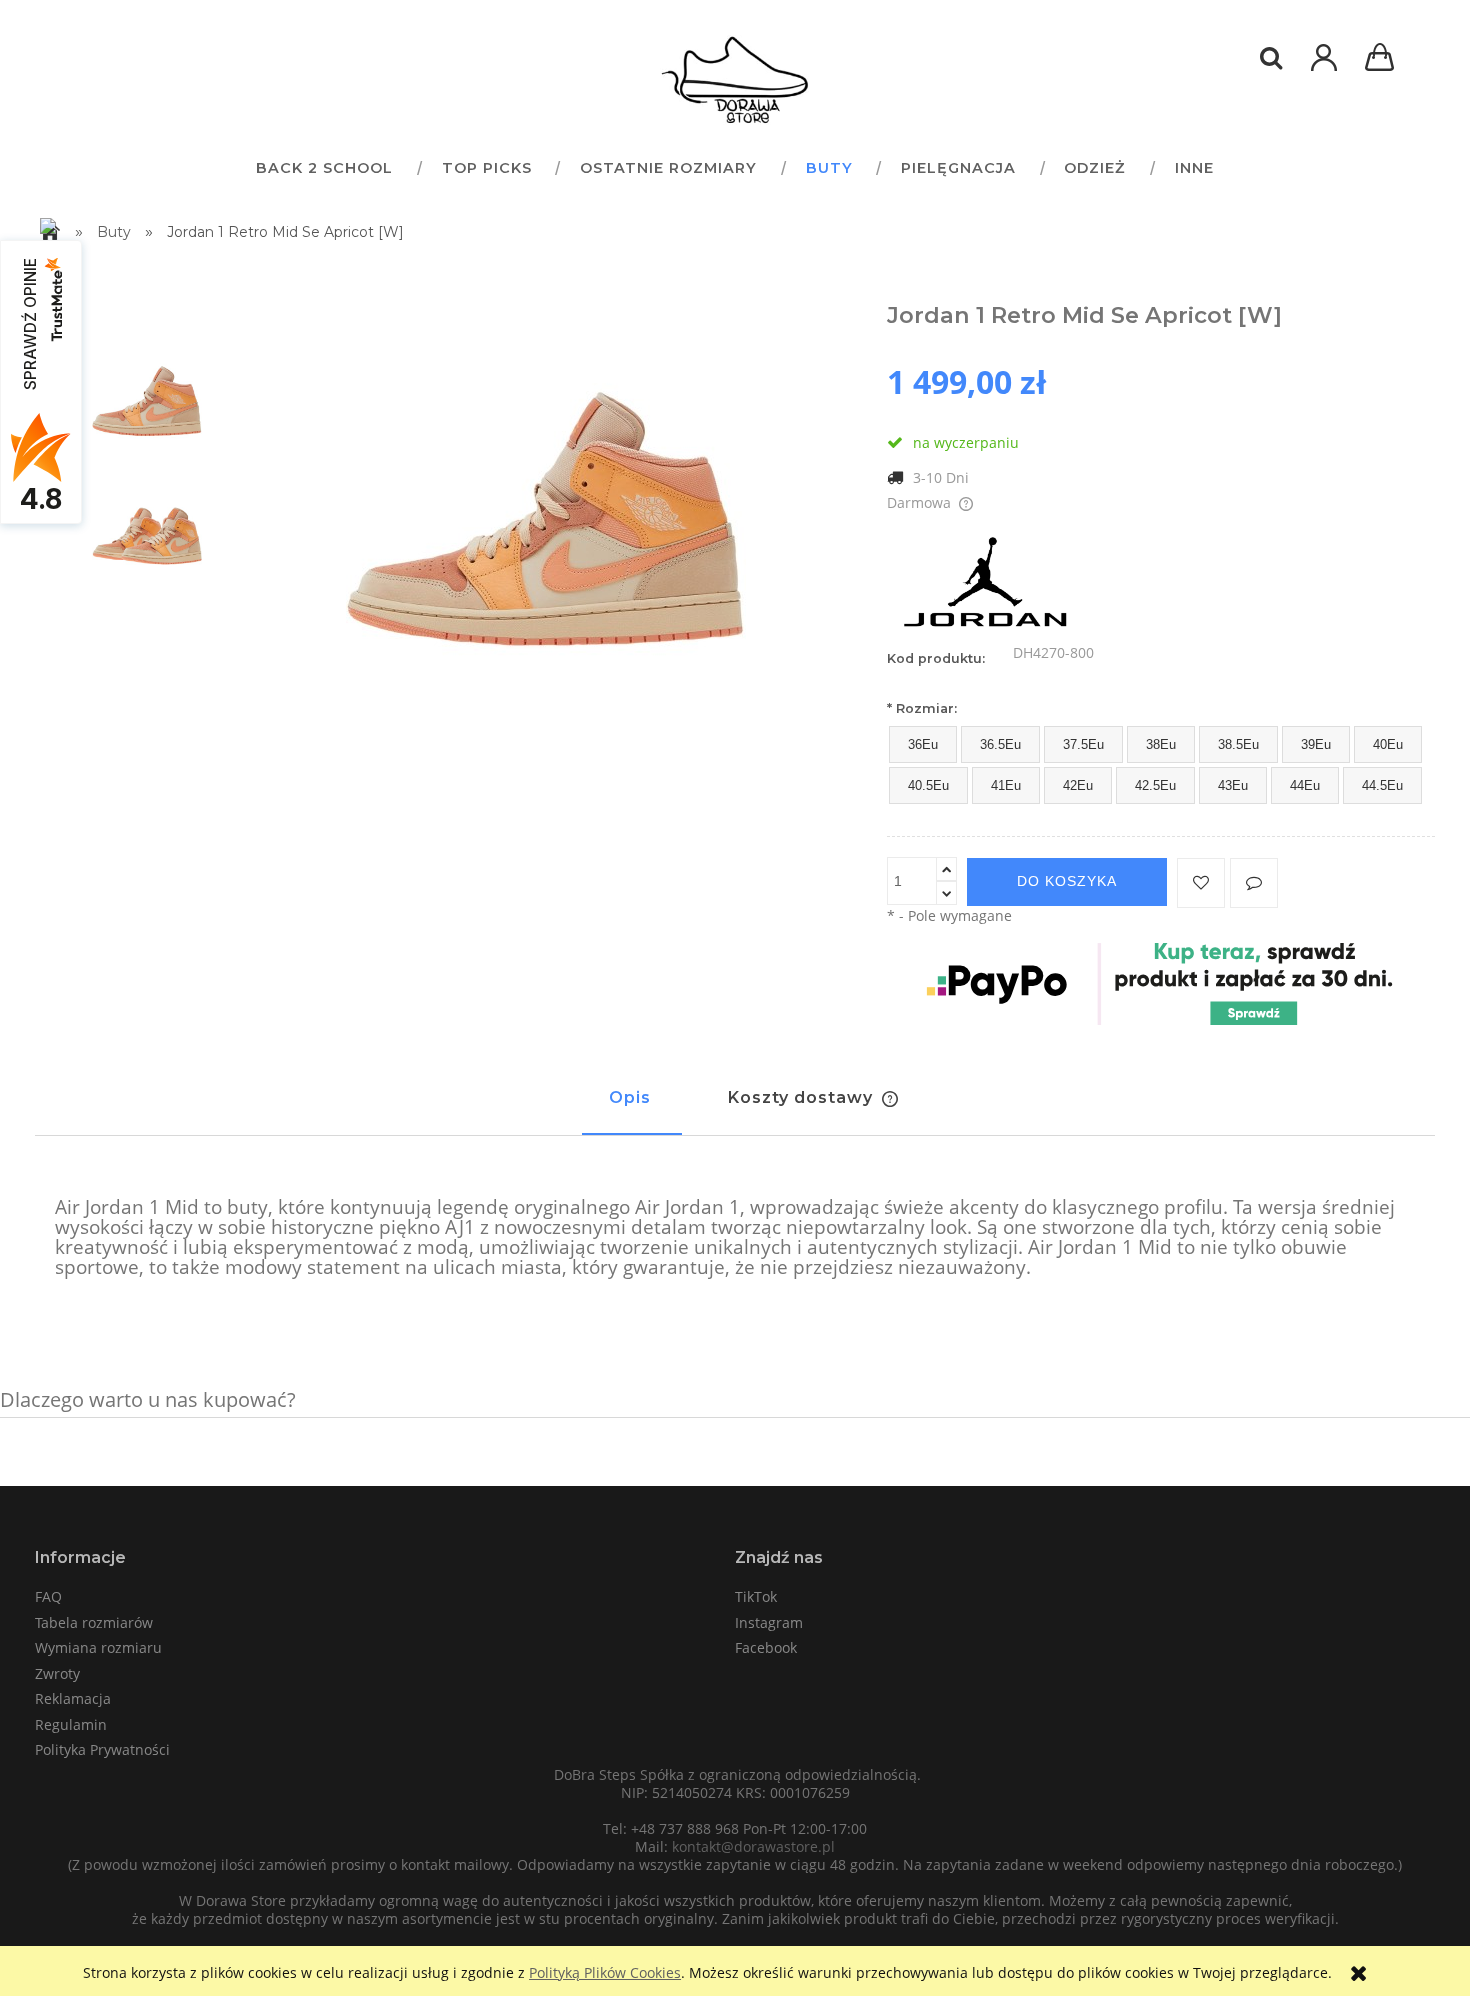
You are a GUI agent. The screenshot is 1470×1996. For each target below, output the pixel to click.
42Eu (1078, 785)
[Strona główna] (735, 80)
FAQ (48, 1596)
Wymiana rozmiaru (98, 1647)
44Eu (1305, 785)
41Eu (1006, 785)
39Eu (1316, 744)
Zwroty (57, 1673)
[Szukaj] (1271, 58)
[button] (1254, 883)
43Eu (1233, 785)
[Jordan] (987, 584)
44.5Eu (1382, 785)
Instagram (769, 1622)
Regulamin (71, 1724)
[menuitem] (324, 167)
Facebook (766, 1647)
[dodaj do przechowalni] (1201, 883)
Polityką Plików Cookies (605, 1972)
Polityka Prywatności (102, 1749)
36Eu (923, 744)
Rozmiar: (922, 708)
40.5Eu (928, 785)
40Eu (1388, 744)
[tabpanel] (735, 1238)
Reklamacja (73, 1698)
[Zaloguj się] (1324, 67)
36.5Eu (1000, 744)
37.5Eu (1083, 744)
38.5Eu (1238, 744)
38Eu (1161, 744)
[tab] (632, 1107)
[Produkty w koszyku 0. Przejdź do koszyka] (1383, 59)
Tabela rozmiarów (94, 1622)
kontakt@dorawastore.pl (753, 1846)
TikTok (756, 1596)
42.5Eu (1155, 785)
